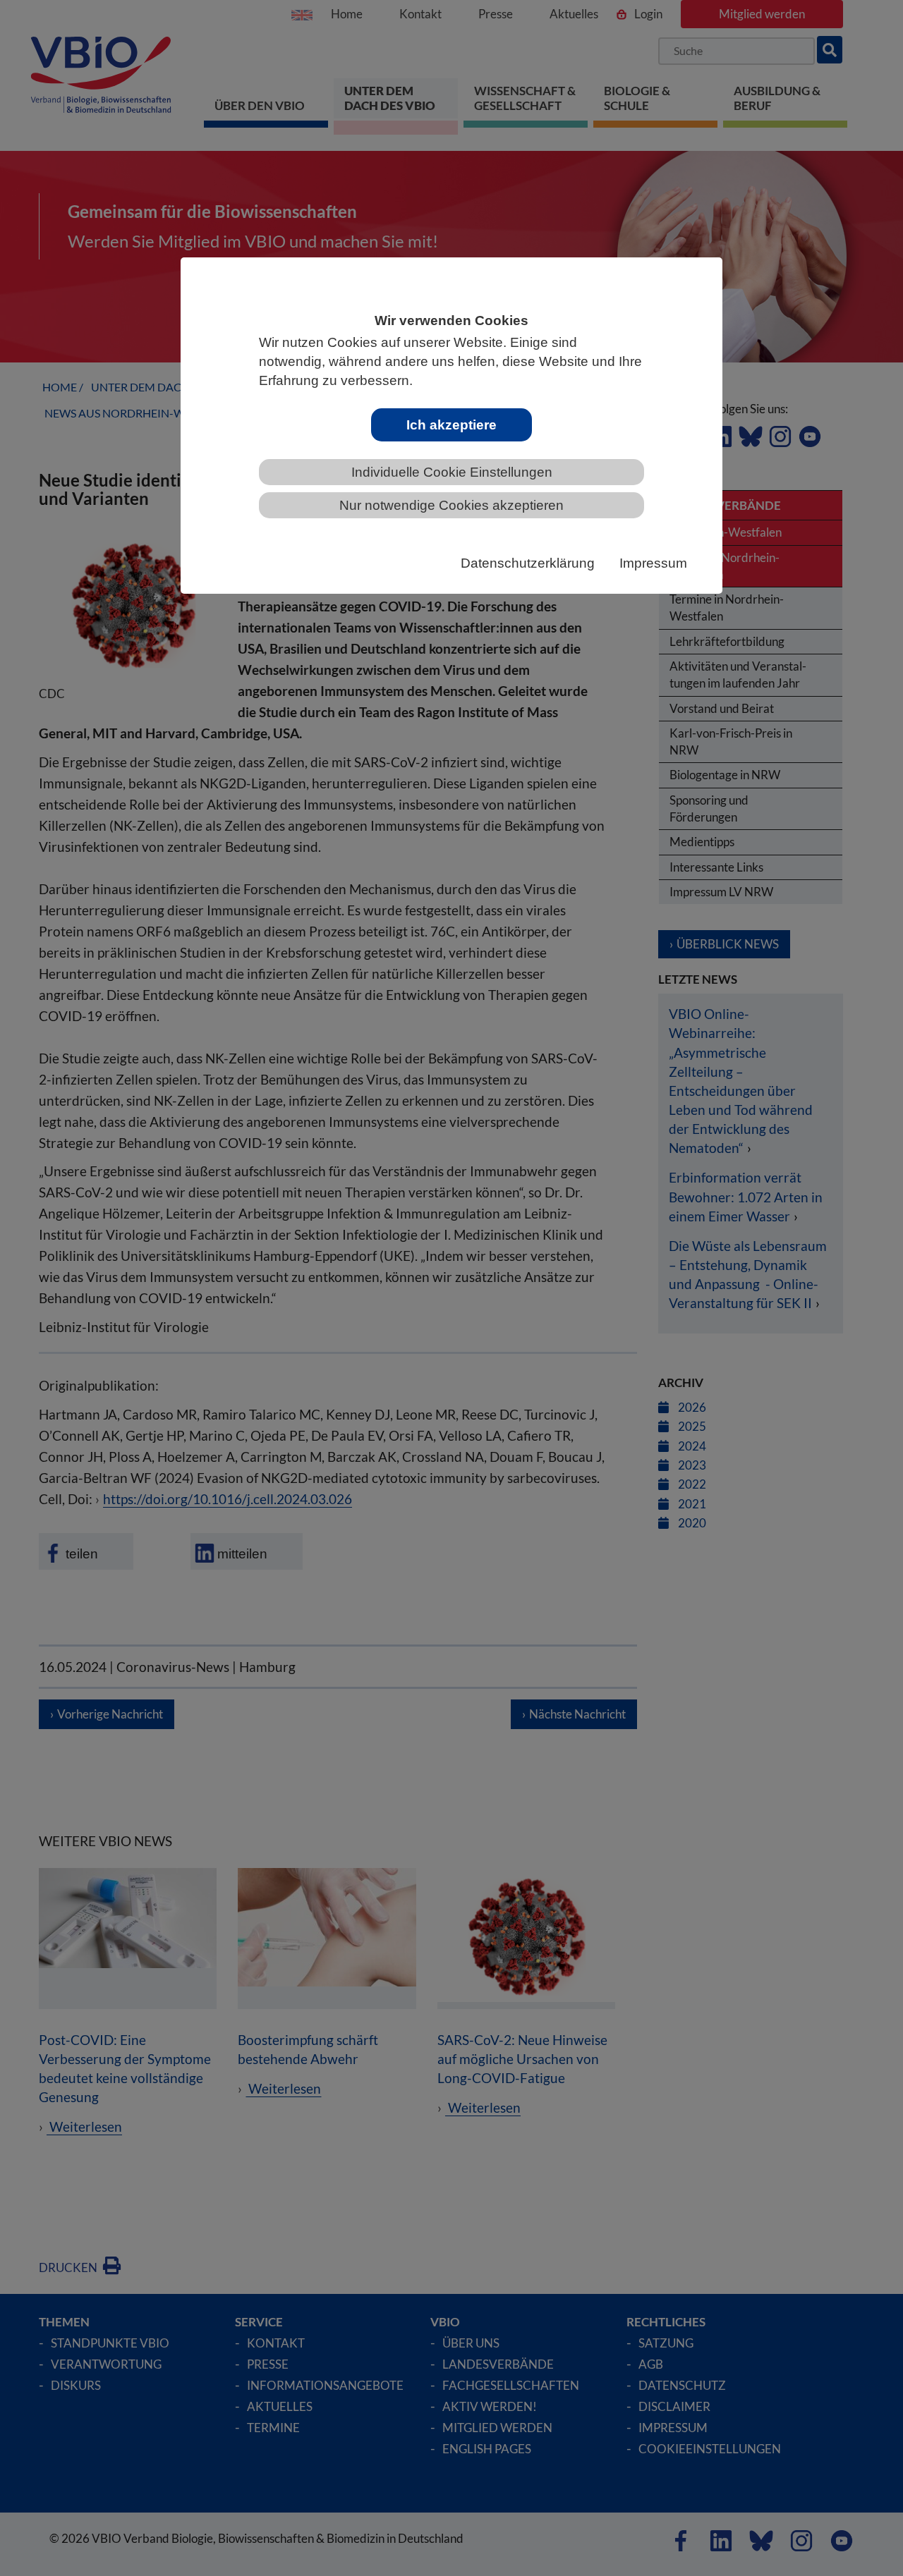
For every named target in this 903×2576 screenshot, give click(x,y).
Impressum (653, 563)
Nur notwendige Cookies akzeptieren (451, 505)
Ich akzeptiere (451, 425)
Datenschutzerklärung (528, 563)
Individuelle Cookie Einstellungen (452, 472)
